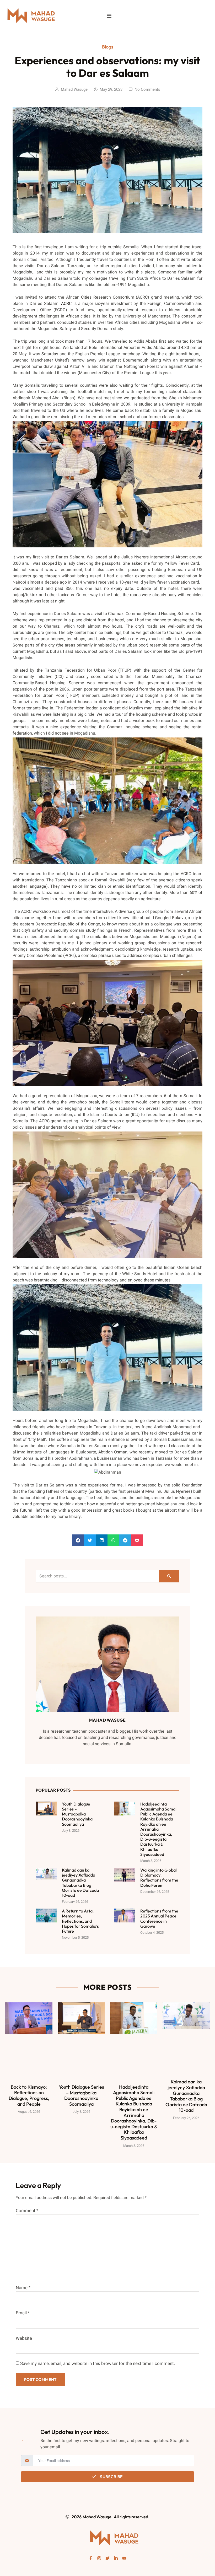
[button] (78, 1540)
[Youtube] (124, 2558)
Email (23, 2313)
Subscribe (111, 2477)
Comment (27, 2211)
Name (23, 2288)
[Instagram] (99, 2558)
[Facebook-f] (91, 2558)
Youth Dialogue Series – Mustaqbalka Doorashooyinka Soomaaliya (77, 1814)
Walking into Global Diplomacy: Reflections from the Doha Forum (159, 1878)
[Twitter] (107, 2558)
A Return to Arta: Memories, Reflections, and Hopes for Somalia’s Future (80, 1921)
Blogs (108, 47)
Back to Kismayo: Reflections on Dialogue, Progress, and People (29, 2095)
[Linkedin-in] (116, 2558)
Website (24, 2338)
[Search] (169, 1576)
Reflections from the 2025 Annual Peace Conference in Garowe (159, 1918)
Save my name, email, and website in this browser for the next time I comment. (98, 2364)
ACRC (66, 304)
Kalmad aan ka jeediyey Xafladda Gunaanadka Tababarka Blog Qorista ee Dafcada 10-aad (80, 1883)
